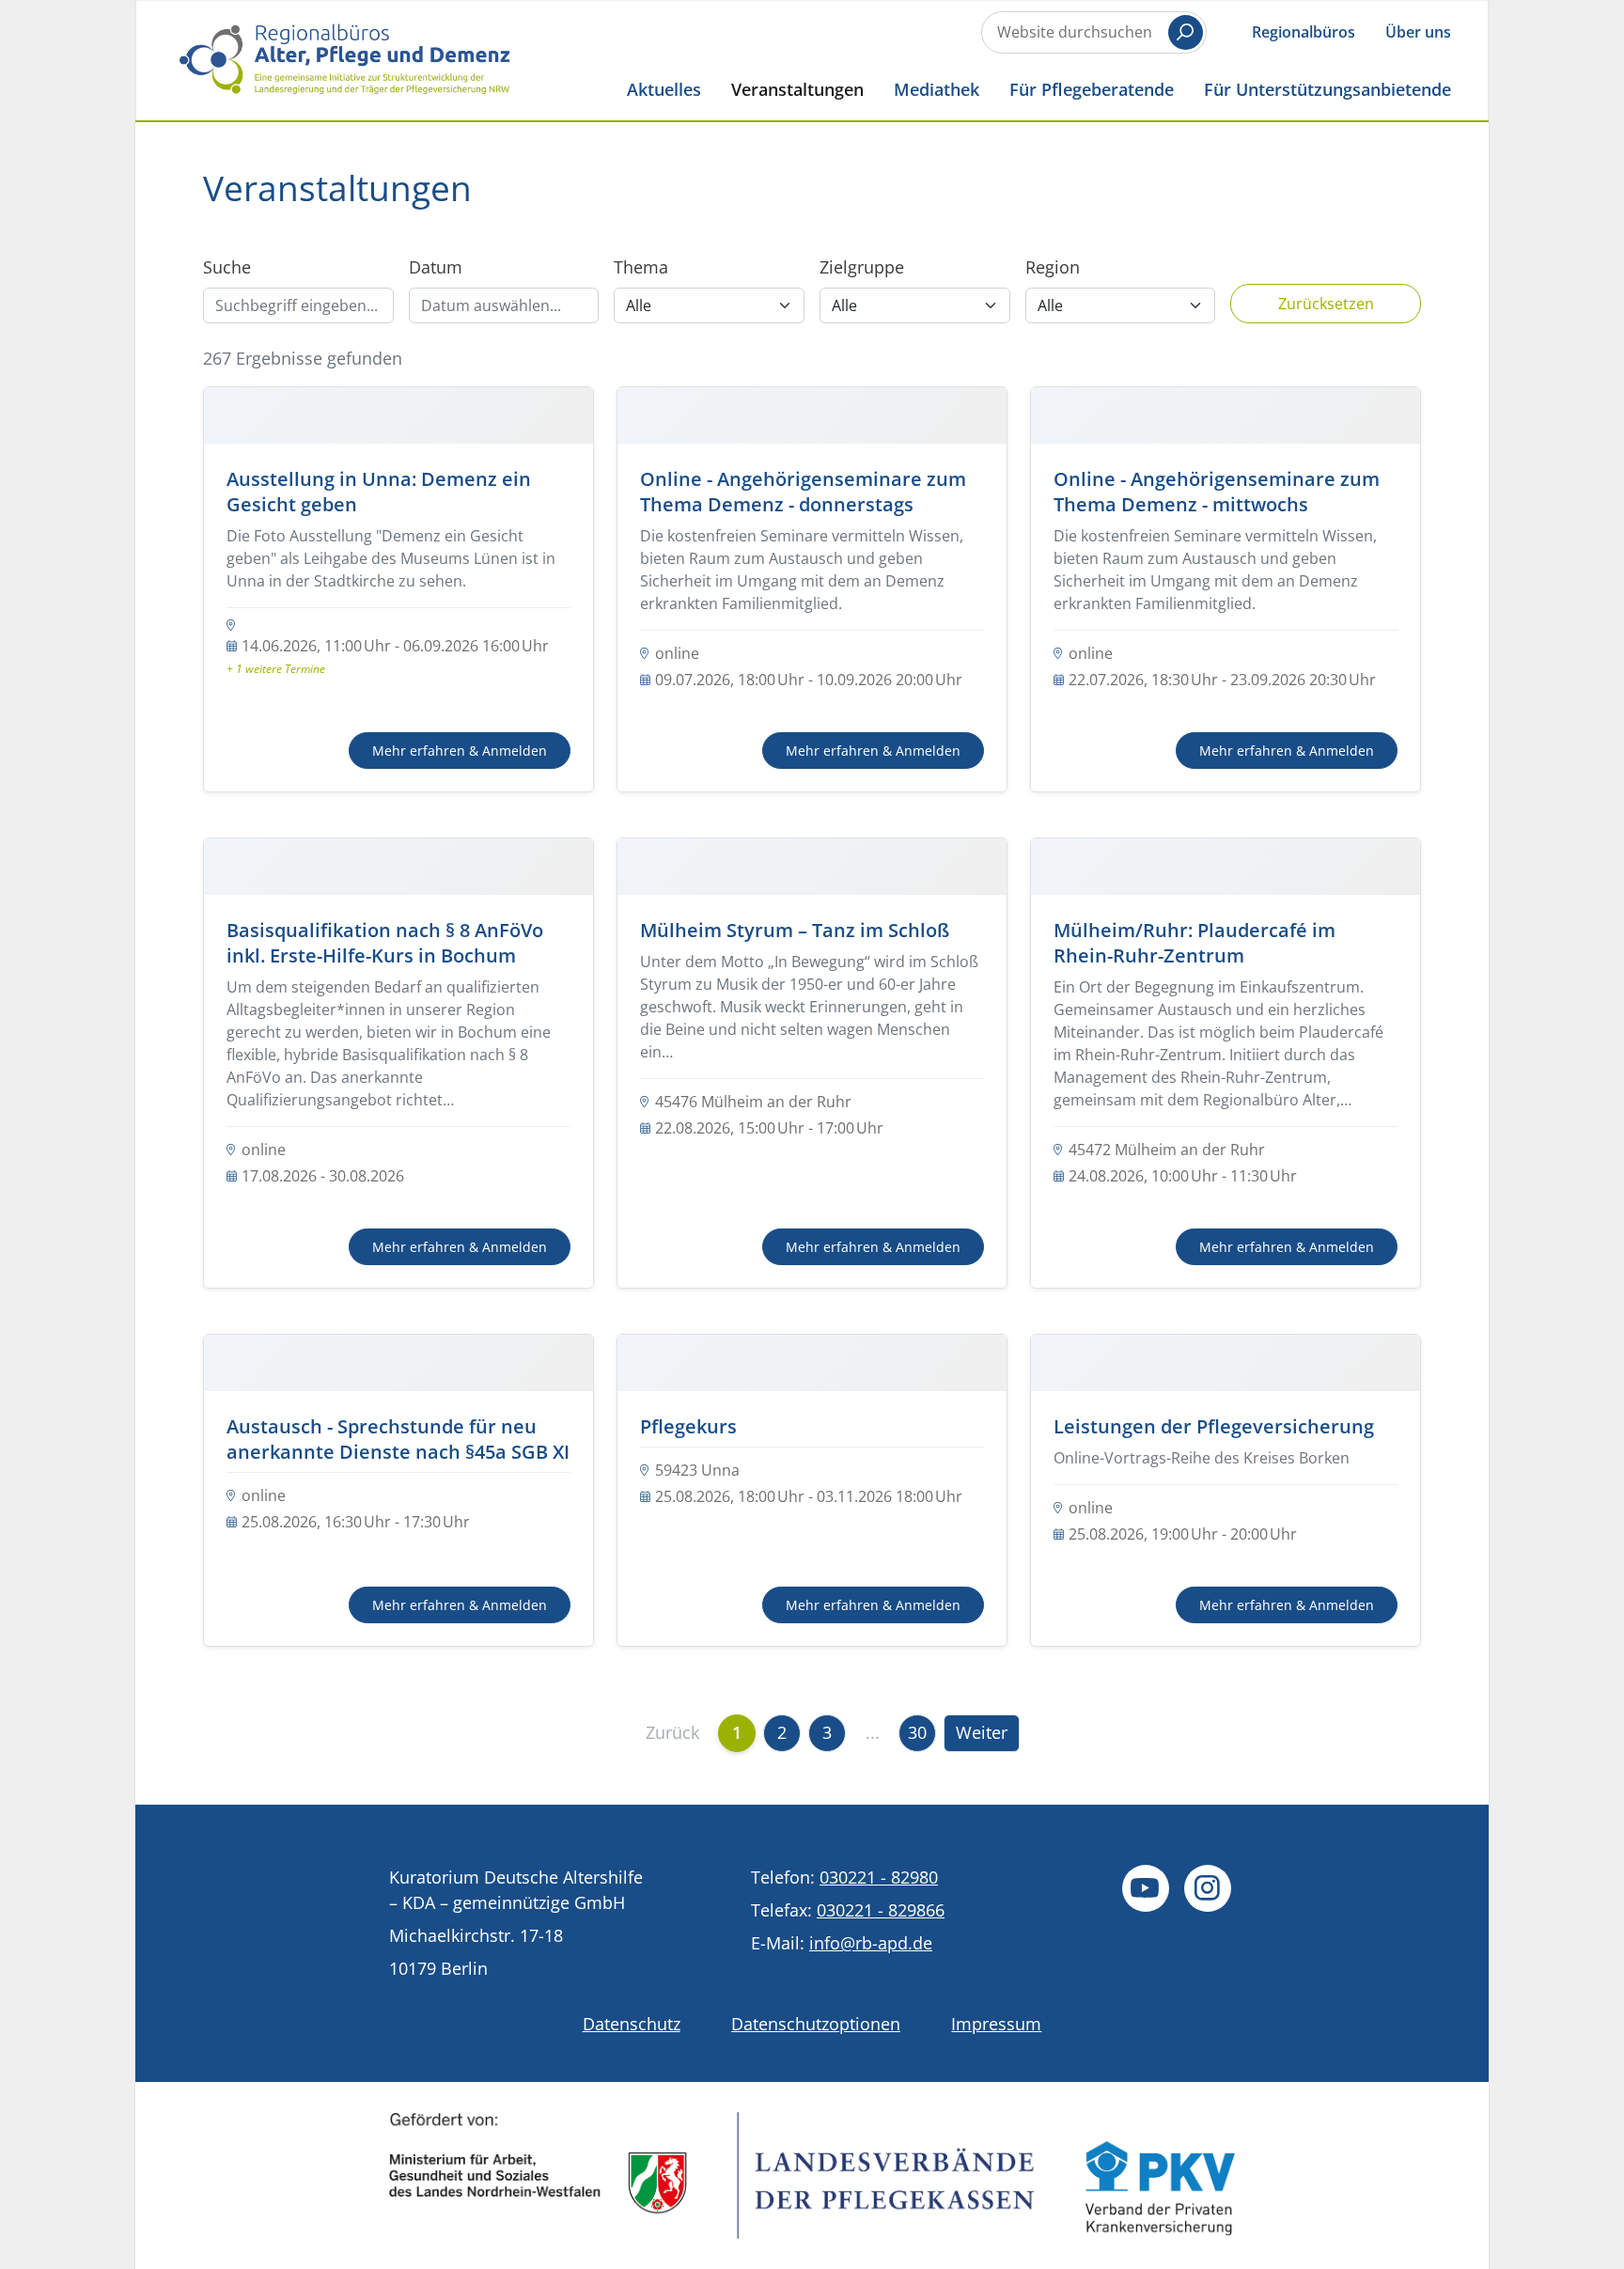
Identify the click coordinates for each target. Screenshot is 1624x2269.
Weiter (982, 1732)
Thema (641, 267)
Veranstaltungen (797, 89)
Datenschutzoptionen (816, 2024)
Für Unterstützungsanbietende (1327, 89)
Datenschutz (632, 2024)
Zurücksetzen (1326, 304)
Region (1053, 267)
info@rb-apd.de (871, 1943)
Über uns (1418, 32)
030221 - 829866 (881, 1910)
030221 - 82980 (879, 1877)
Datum (436, 267)
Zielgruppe (862, 267)
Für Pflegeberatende (1092, 89)
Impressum (996, 2024)
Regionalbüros (1304, 32)
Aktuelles (664, 89)
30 (917, 1732)
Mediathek (937, 89)
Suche (227, 267)
